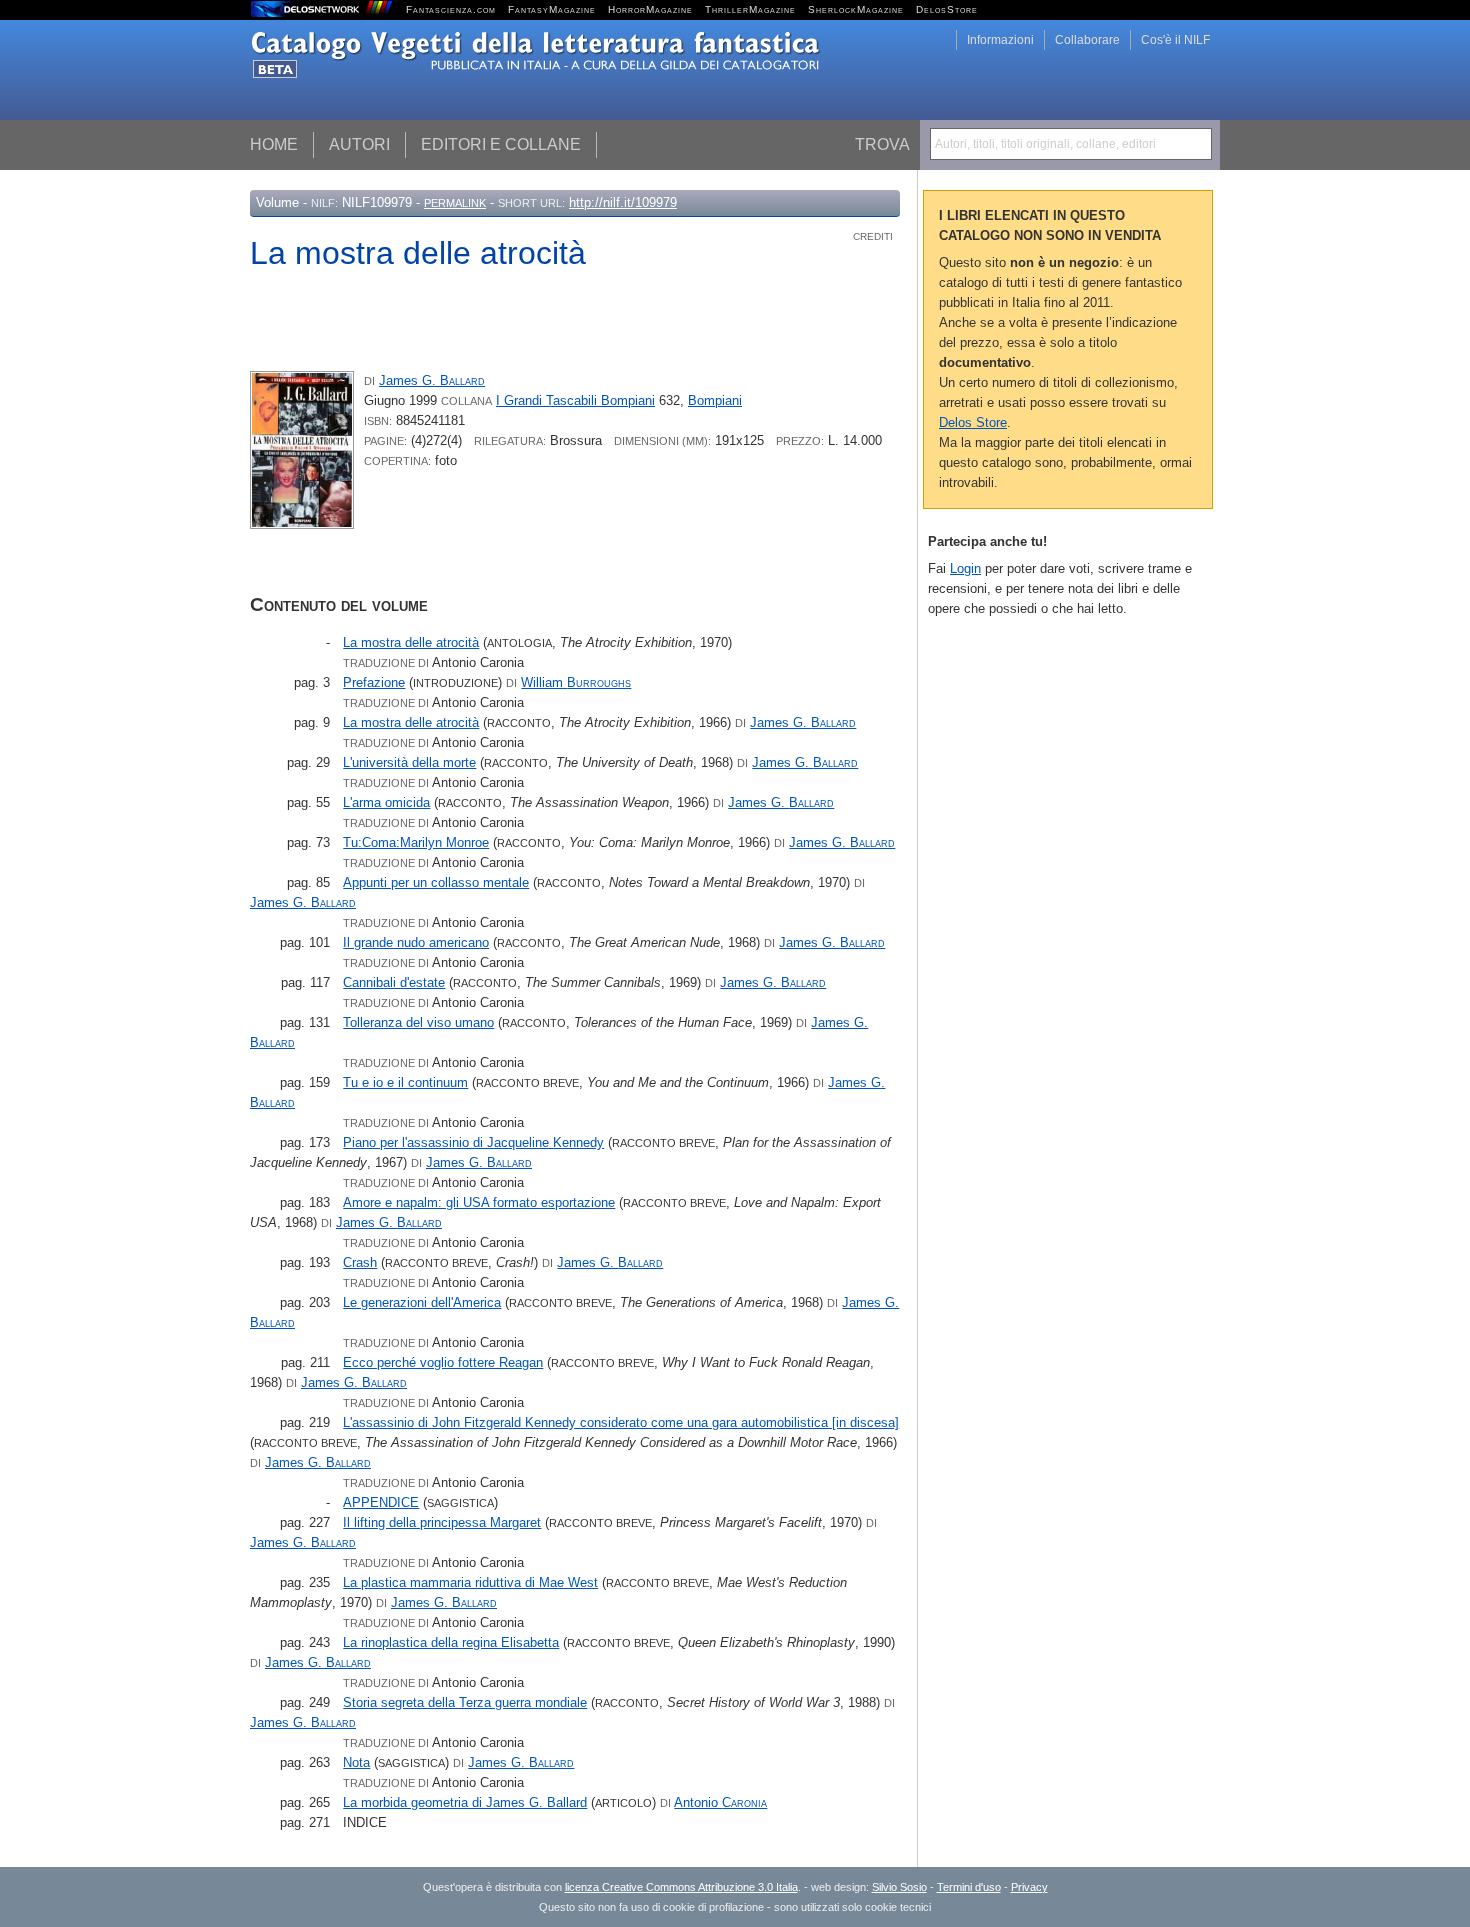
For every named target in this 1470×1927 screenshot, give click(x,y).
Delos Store (973, 422)
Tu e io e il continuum (405, 1082)
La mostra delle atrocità (411, 642)
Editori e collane (501, 144)
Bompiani (715, 400)
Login (965, 568)
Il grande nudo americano (416, 942)
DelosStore (947, 9)
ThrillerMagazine (750, 9)
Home (274, 144)
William (576, 682)
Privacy (1029, 1887)
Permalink (455, 203)
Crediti (873, 236)
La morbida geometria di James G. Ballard (465, 1802)
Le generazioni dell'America (422, 1302)
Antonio (720, 1802)
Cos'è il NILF (1175, 40)
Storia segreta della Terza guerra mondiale (465, 1702)
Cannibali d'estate (394, 982)
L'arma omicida (386, 802)
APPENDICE (381, 1502)
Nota (356, 1762)
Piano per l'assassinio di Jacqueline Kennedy (473, 1142)
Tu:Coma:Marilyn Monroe (416, 842)
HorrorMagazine (650, 9)
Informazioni (1000, 40)
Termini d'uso (969, 1887)
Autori (359, 144)
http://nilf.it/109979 (623, 202)
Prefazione (374, 682)
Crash (360, 1262)
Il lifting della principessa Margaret (442, 1522)
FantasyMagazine (552, 9)
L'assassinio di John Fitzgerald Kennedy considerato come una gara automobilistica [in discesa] (621, 1422)
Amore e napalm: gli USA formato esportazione (479, 1202)
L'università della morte (409, 762)
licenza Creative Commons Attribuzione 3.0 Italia (681, 1887)
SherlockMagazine (856, 9)
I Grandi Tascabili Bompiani (575, 400)
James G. (432, 380)
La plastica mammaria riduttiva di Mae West (470, 1582)
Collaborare (1087, 40)
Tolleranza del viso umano (418, 1022)
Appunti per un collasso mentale (436, 882)
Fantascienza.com (451, 9)
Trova (882, 144)
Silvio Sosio (899, 1887)
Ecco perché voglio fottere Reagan (443, 1362)
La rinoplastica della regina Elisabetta (451, 1642)
